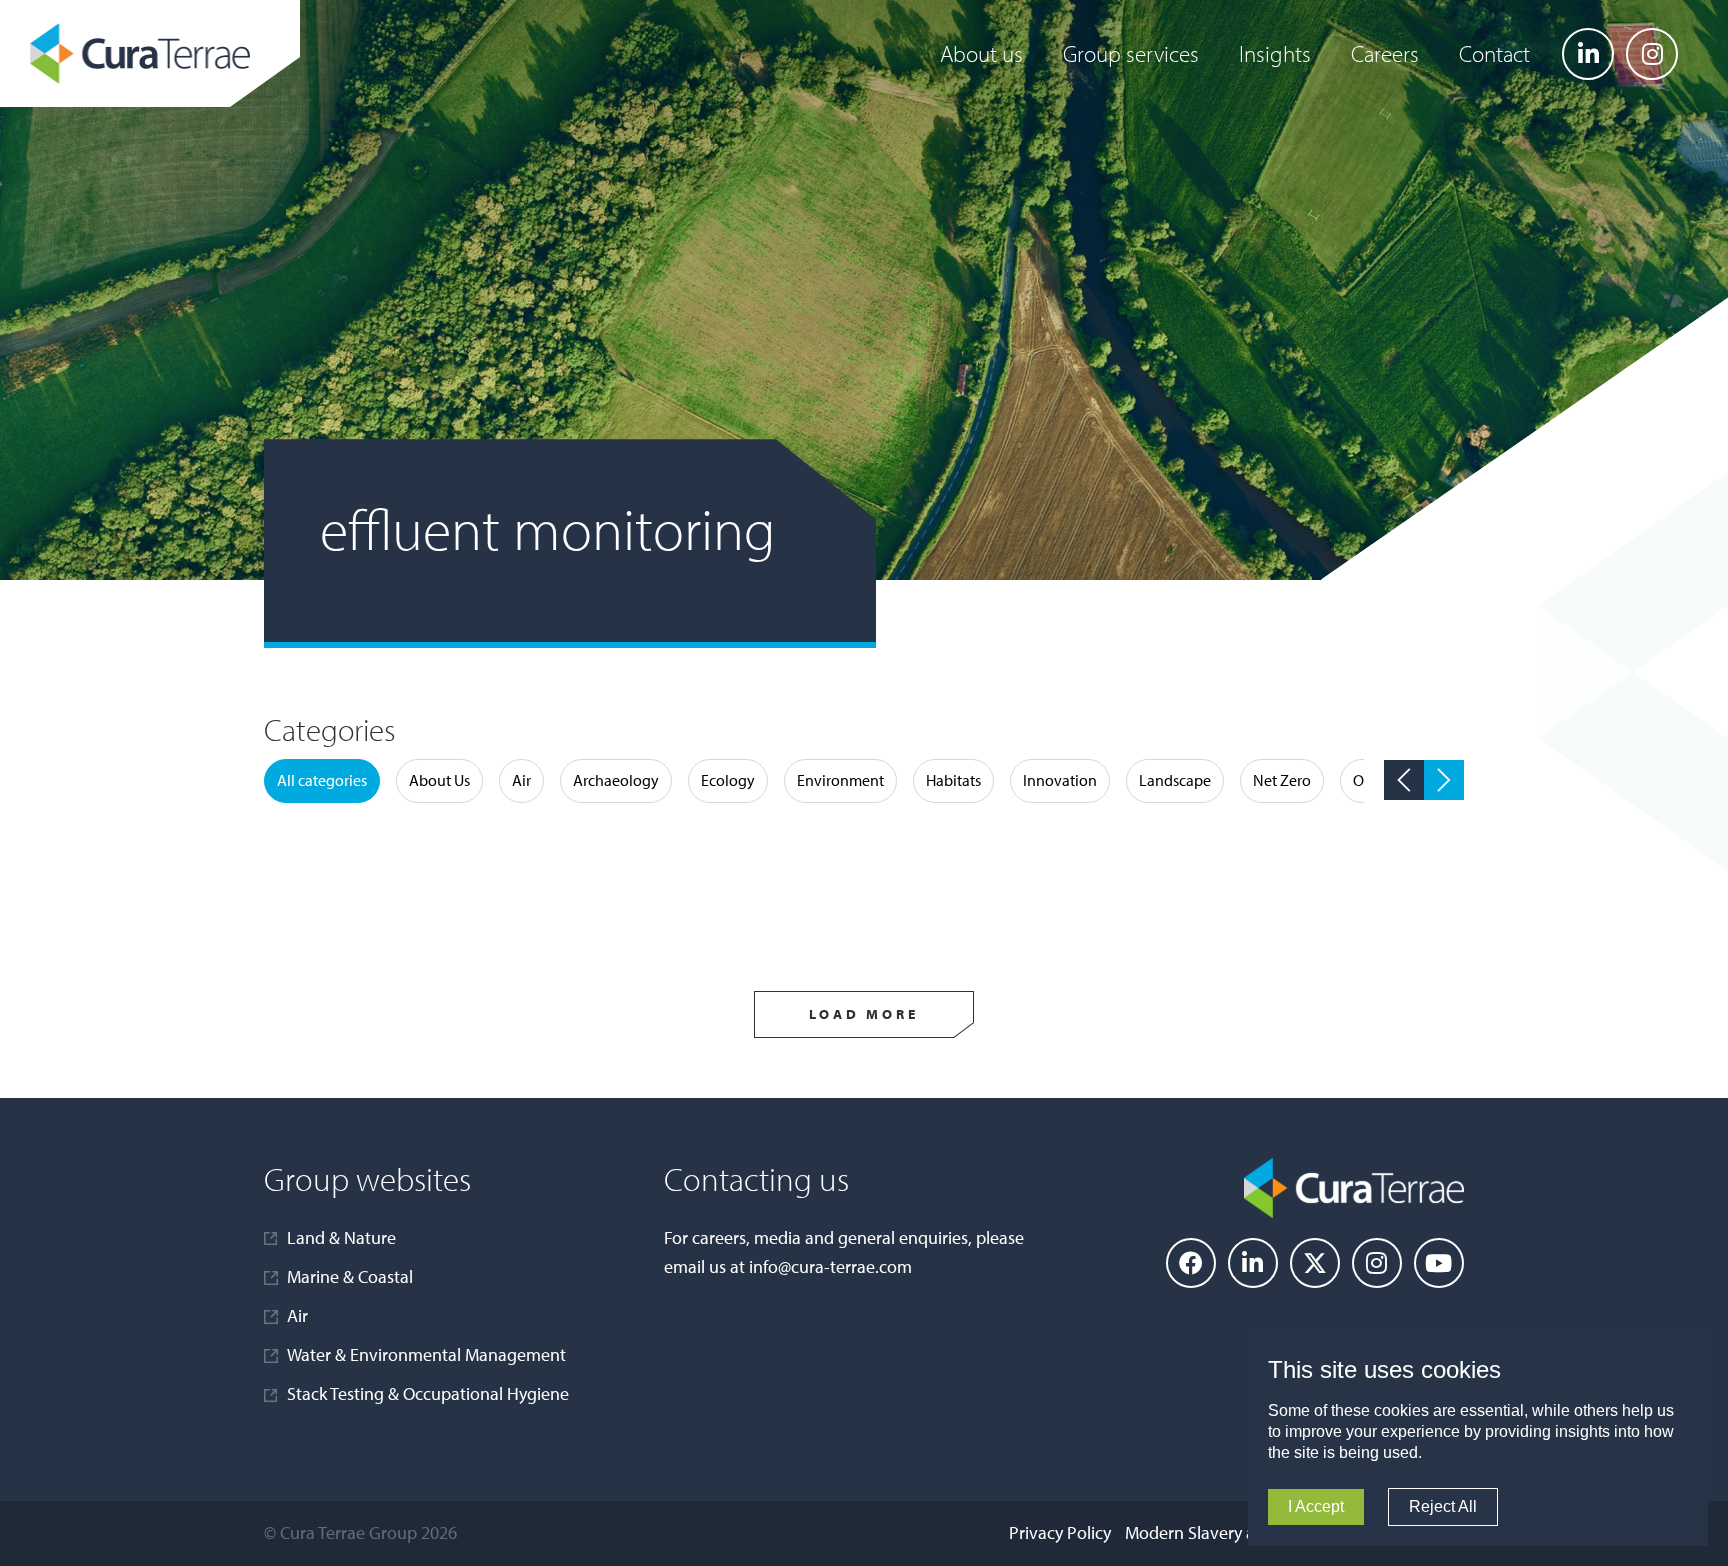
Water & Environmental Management (426, 1354)
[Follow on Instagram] (1652, 54)
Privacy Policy (1060, 1532)
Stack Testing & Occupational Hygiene (428, 1393)
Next (1444, 780)
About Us (439, 780)
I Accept (1316, 1506)
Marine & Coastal (350, 1276)
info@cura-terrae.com (830, 1266)
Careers (1385, 53)
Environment (840, 780)
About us (981, 53)
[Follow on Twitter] (1315, 1263)
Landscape (1175, 780)
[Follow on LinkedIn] (1588, 54)
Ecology (728, 780)
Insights (1275, 53)
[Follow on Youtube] (1439, 1263)
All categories (322, 780)
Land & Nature (341, 1237)
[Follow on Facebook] (1191, 1263)
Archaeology (616, 780)
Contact (1494, 53)
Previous (1404, 780)
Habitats (953, 780)
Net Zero (1282, 780)
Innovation (1060, 780)
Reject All (1443, 1506)
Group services (1131, 53)
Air (521, 780)
